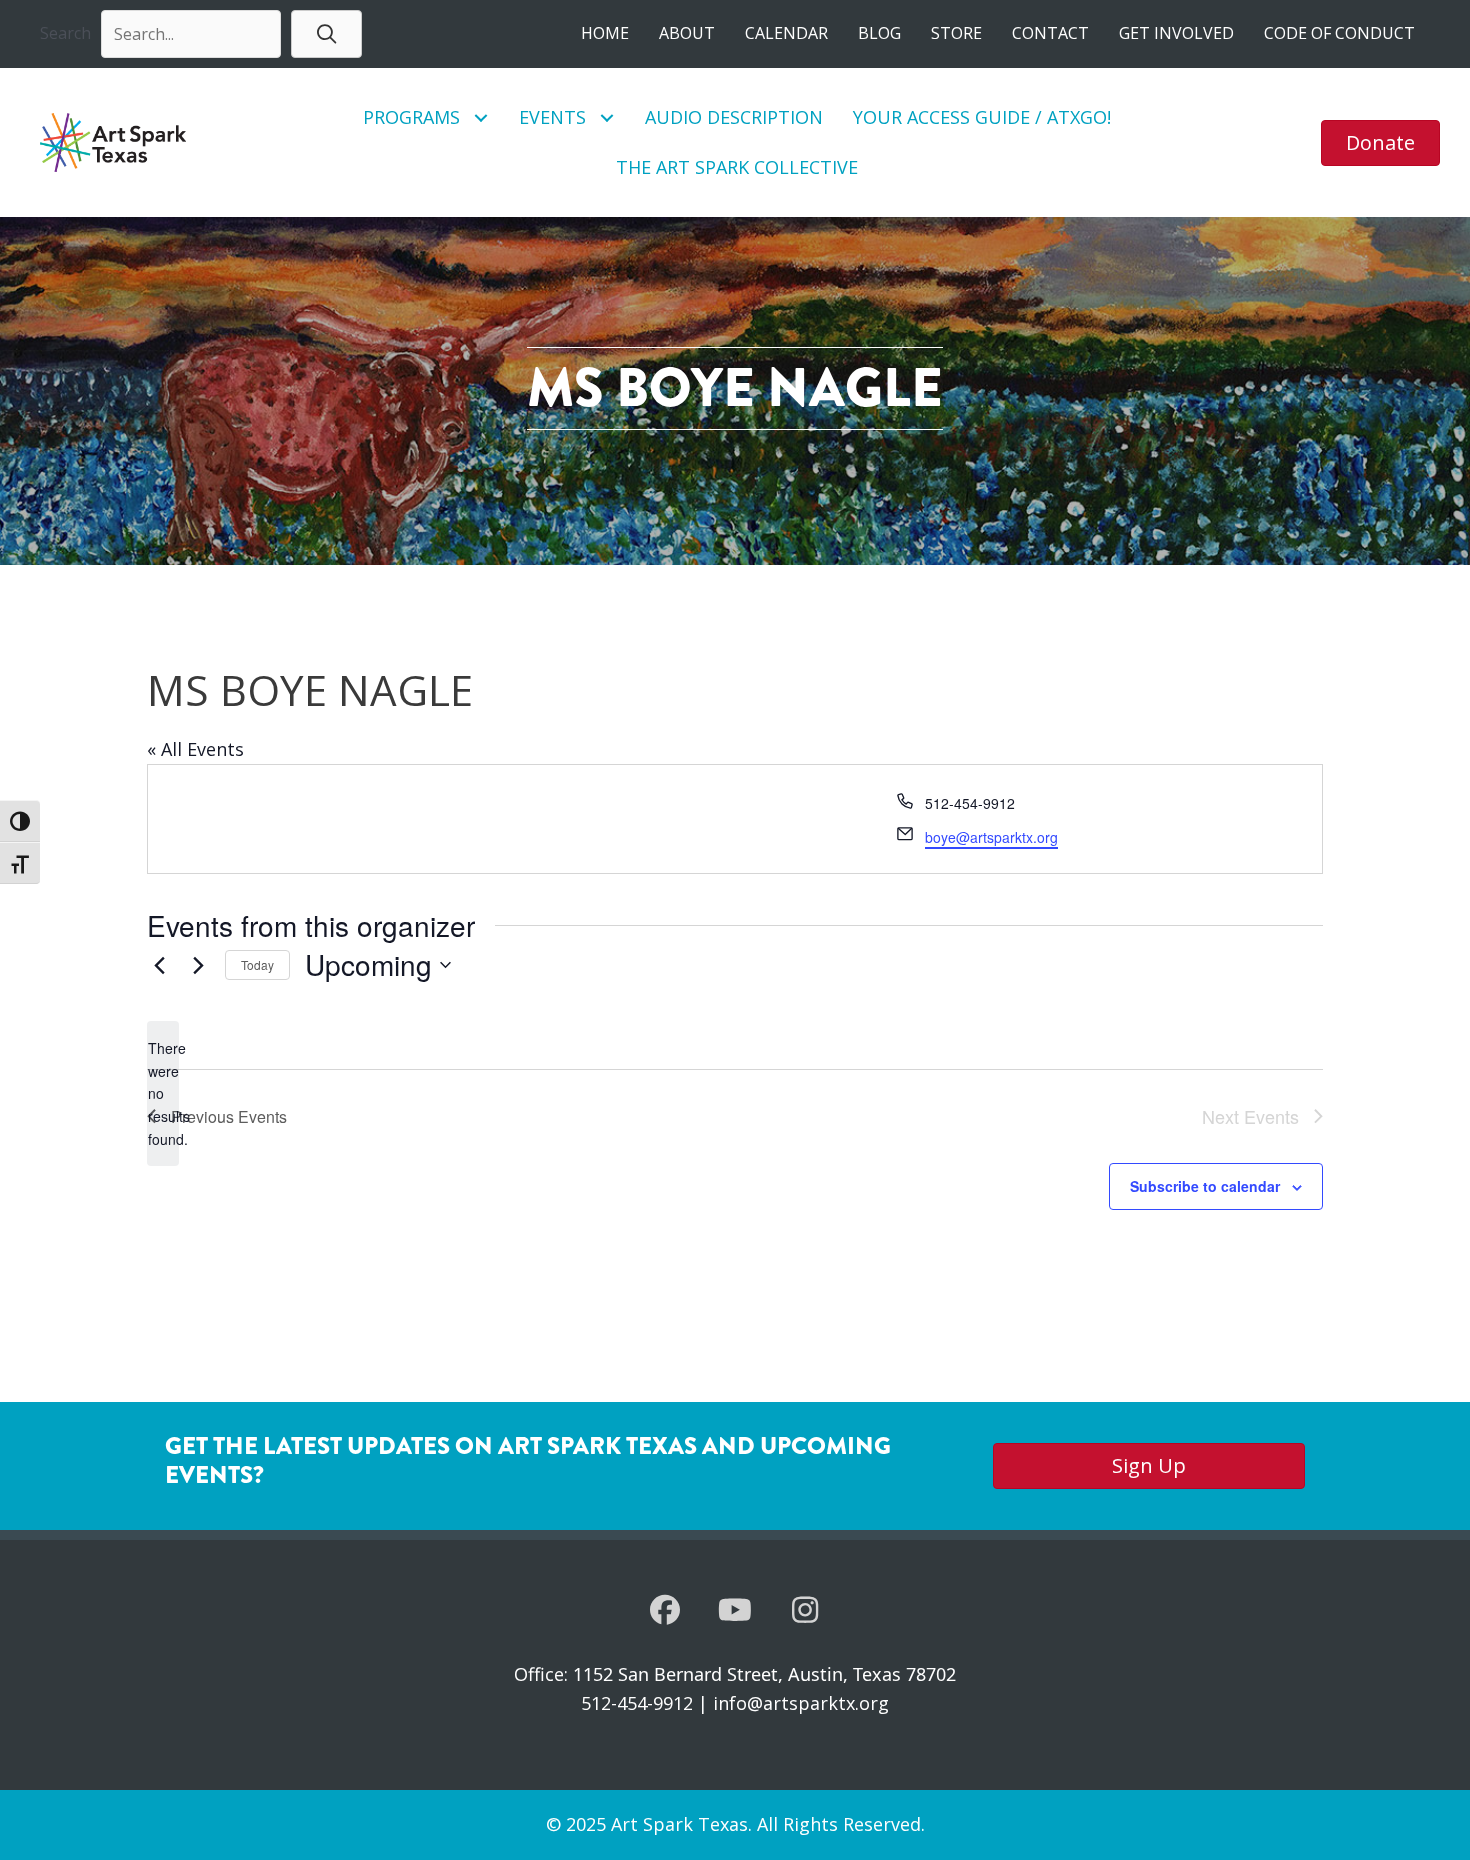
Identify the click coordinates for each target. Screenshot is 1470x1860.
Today (257, 964)
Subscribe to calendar (1205, 1186)
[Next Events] (198, 965)
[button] (326, 33)
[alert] (163, 1093)
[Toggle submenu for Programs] (481, 117)
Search (65, 33)
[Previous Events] (159, 965)
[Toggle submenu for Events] (607, 117)
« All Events (195, 749)
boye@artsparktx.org (991, 837)
